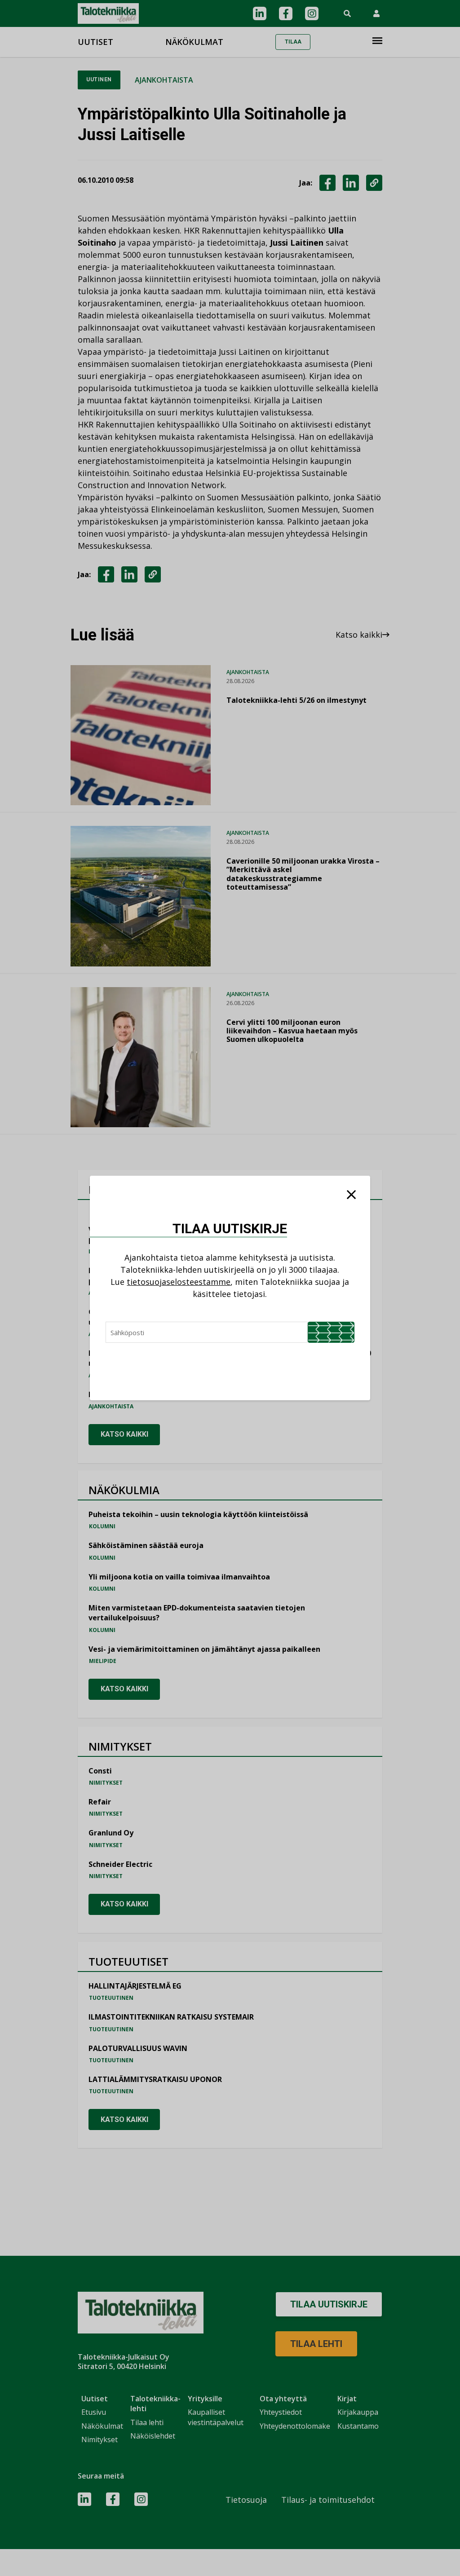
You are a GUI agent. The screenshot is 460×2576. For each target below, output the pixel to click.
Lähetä (331, 1332)
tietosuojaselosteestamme (179, 1282)
